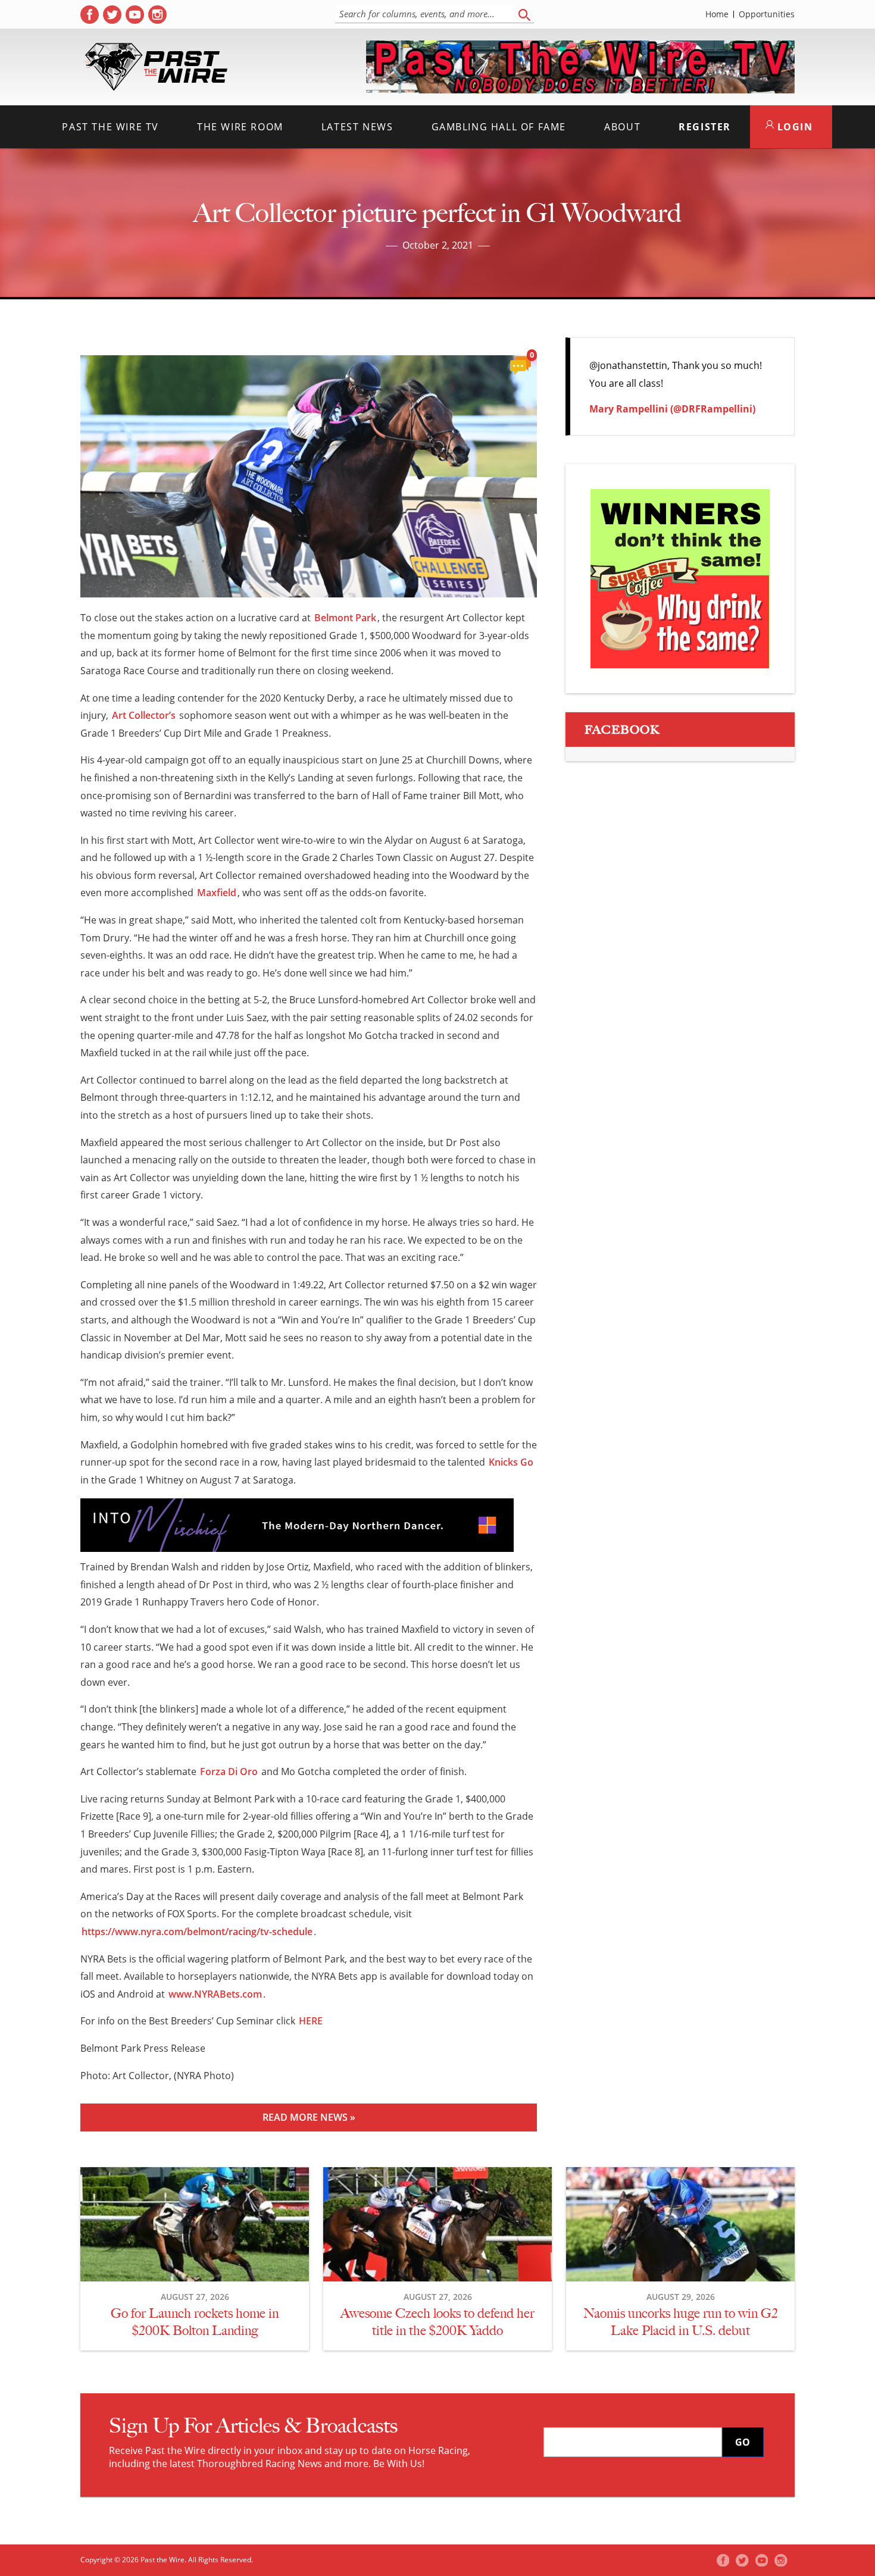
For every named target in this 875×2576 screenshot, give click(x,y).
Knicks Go (511, 1462)
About (622, 127)
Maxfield (217, 893)
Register (705, 127)
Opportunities (767, 14)
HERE (311, 2021)
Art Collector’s (144, 715)
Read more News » (309, 2117)
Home (717, 14)
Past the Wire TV (110, 127)
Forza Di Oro (229, 1771)
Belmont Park (345, 618)
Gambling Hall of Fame (499, 127)
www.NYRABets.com (215, 1994)
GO (743, 2442)
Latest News (357, 127)
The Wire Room (240, 127)
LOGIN (793, 127)
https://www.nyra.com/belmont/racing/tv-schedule (197, 1932)
